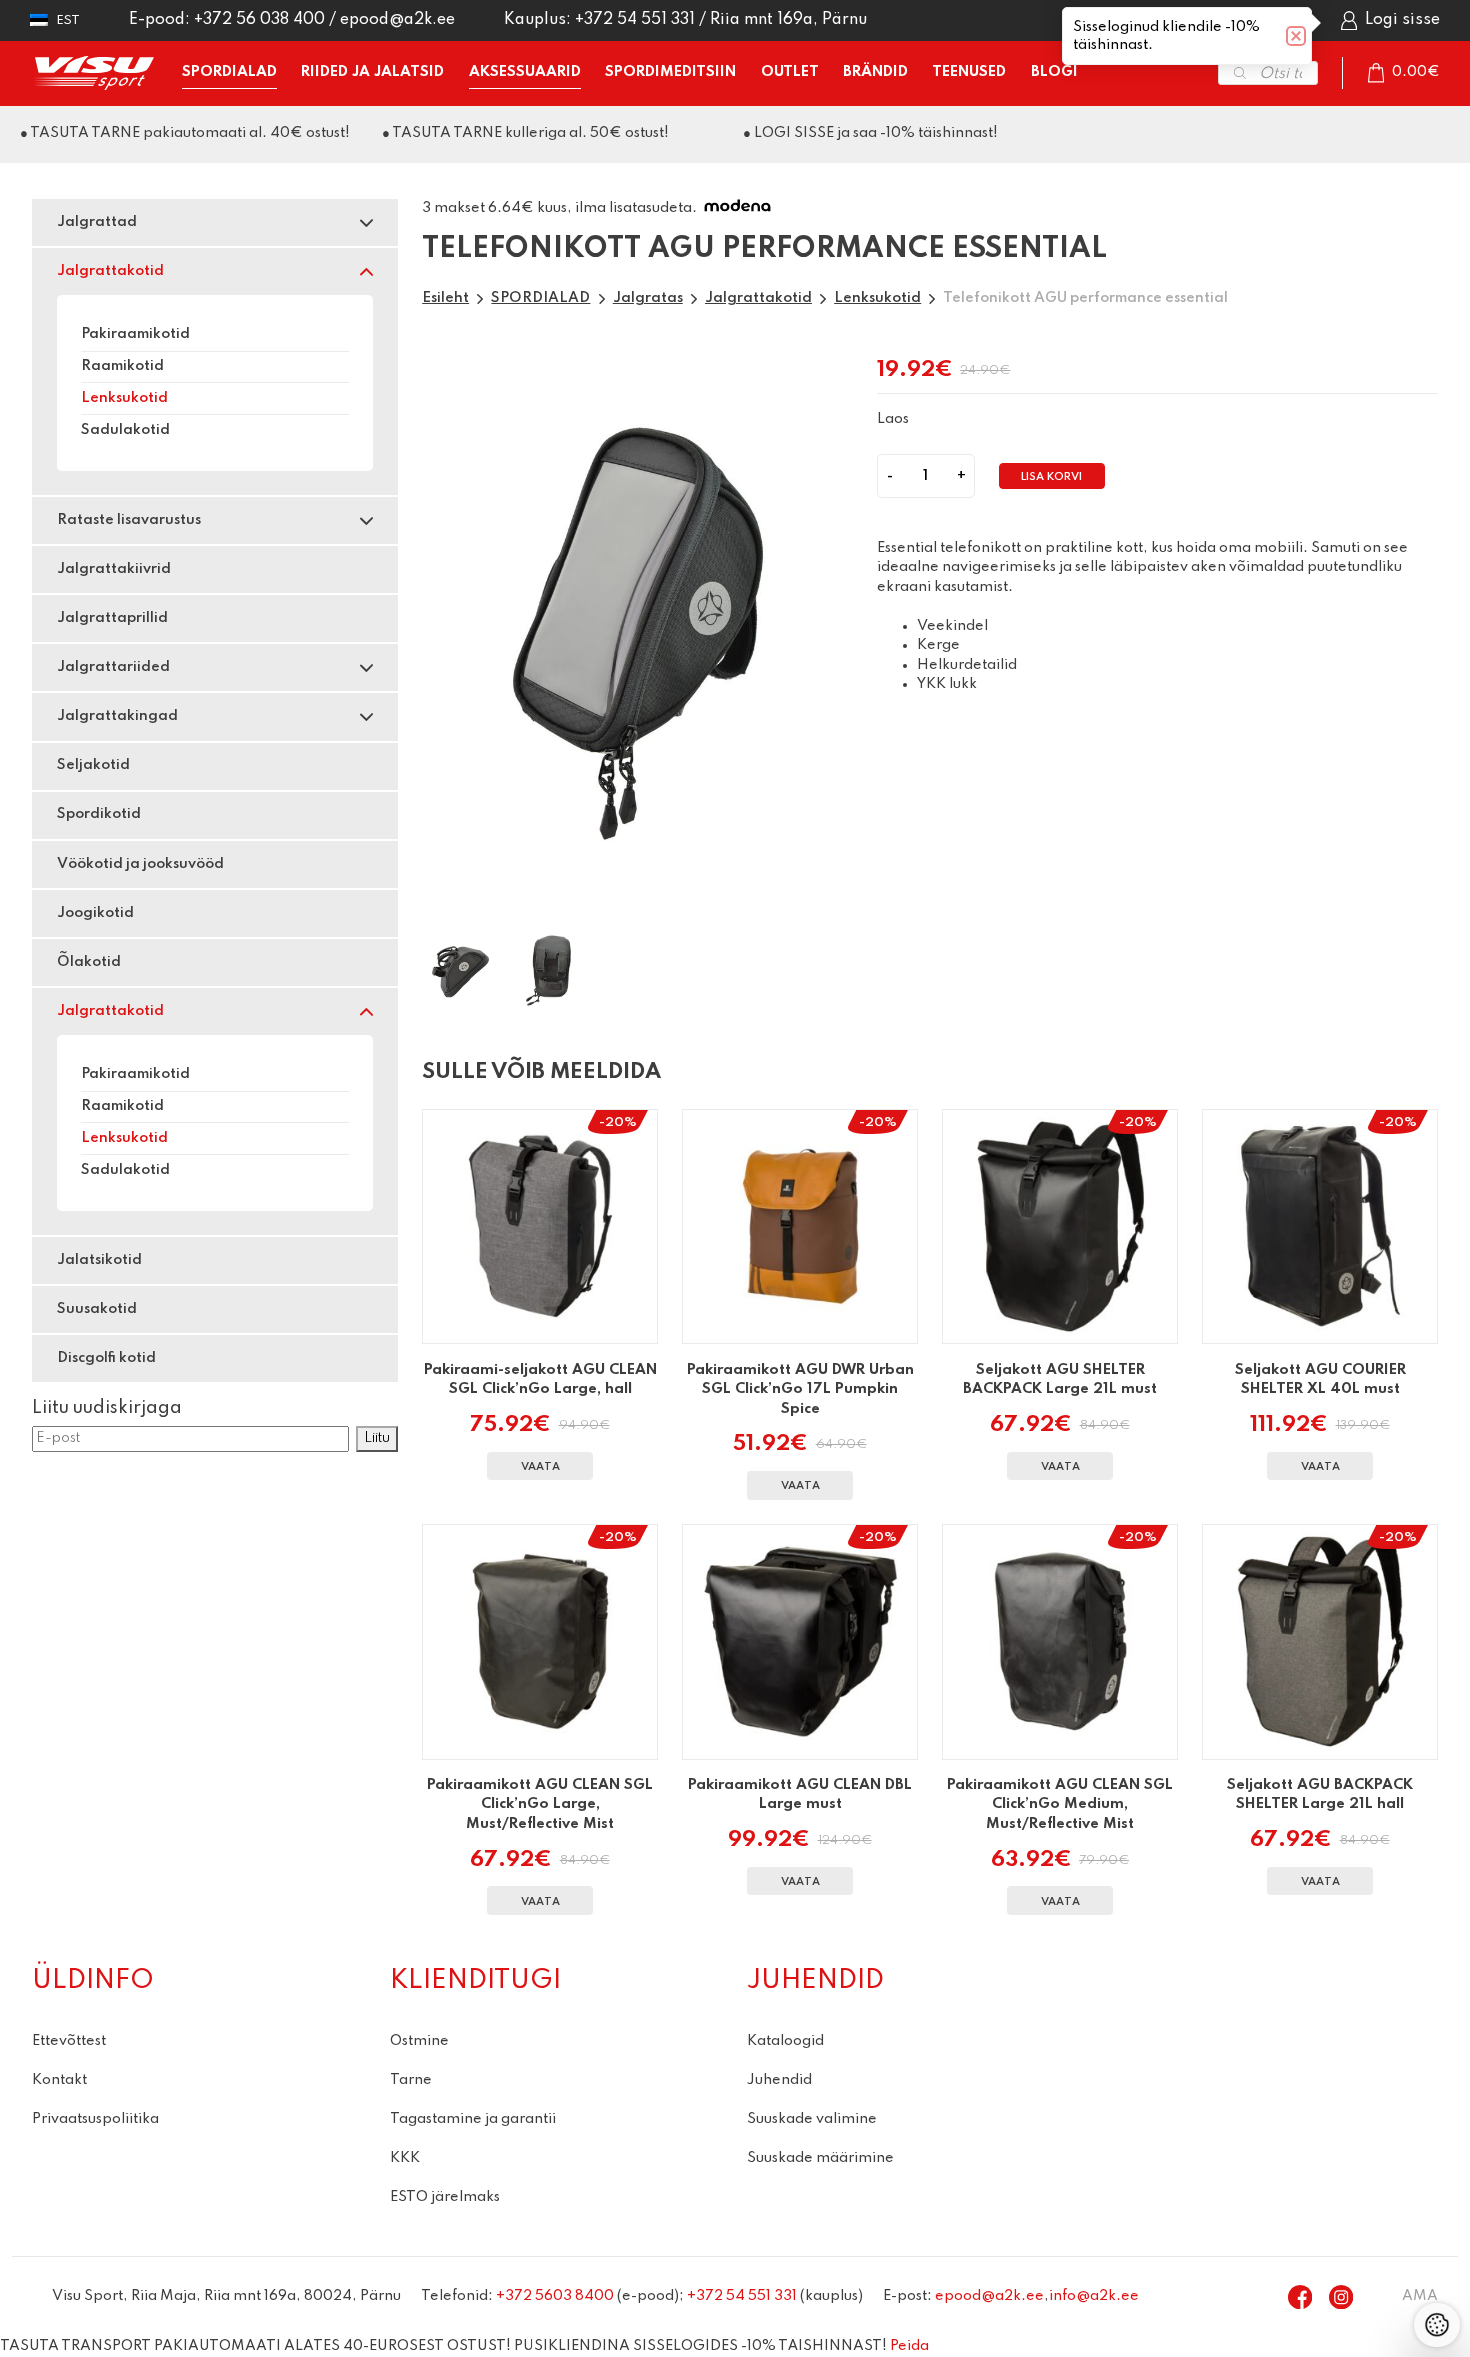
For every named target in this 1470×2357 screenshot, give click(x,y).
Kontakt (59, 2080)
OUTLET (790, 72)
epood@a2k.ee (397, 20)
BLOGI (1054, 72)
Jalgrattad (97, 222)
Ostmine (419, 2041)
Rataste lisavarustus (129, 520)
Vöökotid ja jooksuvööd (140, 864)
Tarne (411, 2080)
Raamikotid (122, 366)
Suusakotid (97, 1309)
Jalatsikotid (99, 1260)
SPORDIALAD (229, 72)
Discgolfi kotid (106, 1358)
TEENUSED (969, 72)
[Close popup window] (1296, 36)
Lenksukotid (124, 398)
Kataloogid (785, 2041)
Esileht (445, 298)
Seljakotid (93, 765)
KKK (405, 2158)
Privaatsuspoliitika (95, 2119)
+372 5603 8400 (555, 2296)
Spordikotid (99, 814)
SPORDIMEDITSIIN (670, 72)
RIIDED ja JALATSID (372, 72)
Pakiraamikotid (135, 334)
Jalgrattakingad (117, 716)
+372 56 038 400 (259, 20)
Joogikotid (95, 913)
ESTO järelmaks (445, 2197)
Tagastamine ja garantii (473, 2119)
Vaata (540, 1467)
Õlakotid (89, 962)
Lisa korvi (1051, 477)
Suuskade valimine (812, 2119)
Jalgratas (648, 298)
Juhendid (779, 2080)
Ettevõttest (69, 2041)
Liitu (377, 1438)
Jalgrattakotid (110, 271)
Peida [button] (909, 2346)
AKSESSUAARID (525, 72)
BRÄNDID (875, 72)
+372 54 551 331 (635, 20)
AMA (1420, 2296)
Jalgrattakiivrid (114, 569)
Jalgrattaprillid (112, 618)
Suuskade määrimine (820, 2158)
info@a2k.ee (1094, 2296)
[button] (55, 20)
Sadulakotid (125, 430)
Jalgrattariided (113, 667)
